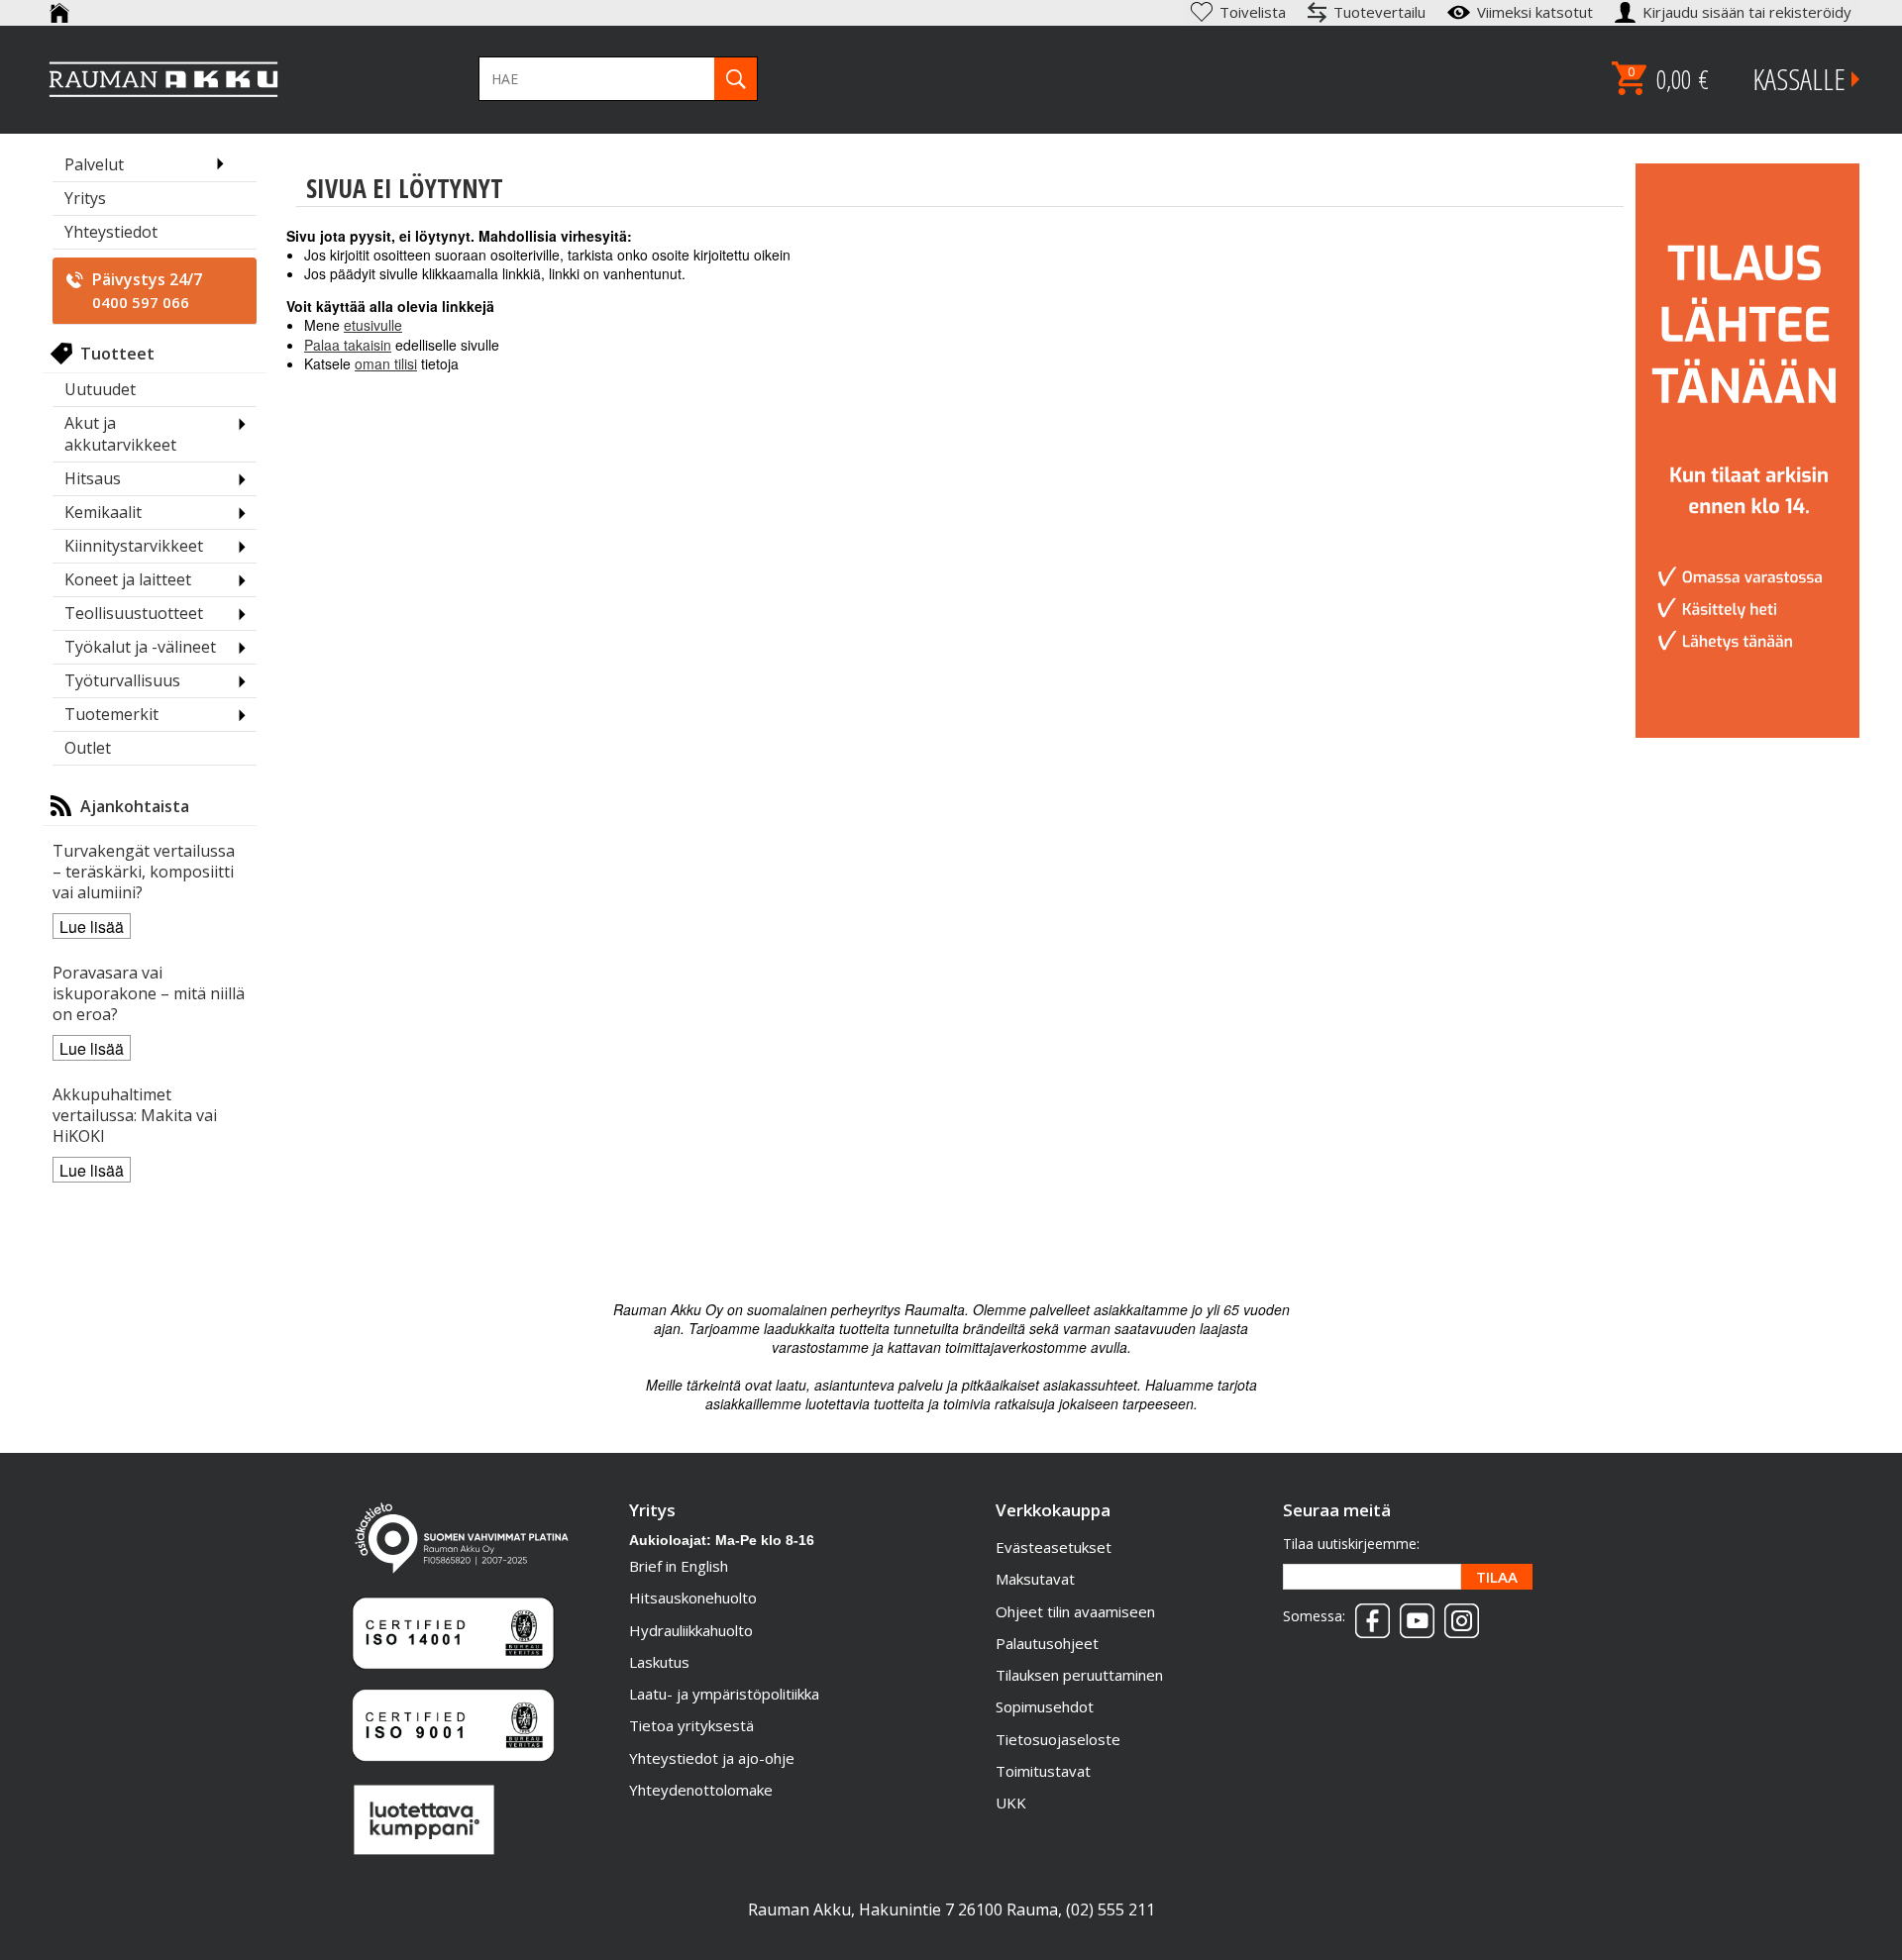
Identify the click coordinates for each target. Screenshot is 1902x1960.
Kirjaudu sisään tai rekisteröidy (1749, 12)
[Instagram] (1457, 1614)
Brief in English (679, 1566)
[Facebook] (1368, 1614)
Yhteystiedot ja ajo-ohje (712, 1758)
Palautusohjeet (1047, 1643)
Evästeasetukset (1054, 1547)
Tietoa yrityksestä (691, 1725)
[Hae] (736, 79)
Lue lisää (92, 927)
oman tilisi (386, 363)
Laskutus (659, 1662)
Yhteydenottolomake (701, 1790)
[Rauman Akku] (164, 79)
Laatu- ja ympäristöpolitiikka (724, 1694)
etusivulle (373, 325)
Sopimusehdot (1045, 1706)
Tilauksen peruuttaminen (1079, 1675)
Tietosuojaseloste (1058, 1739)
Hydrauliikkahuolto (691, 1630)
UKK (1011, 1803)
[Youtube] (1412, 1614)
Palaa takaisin (348, 345)
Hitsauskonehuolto (693, 1598)
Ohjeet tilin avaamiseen (1075, 1611)
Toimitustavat (1043, 1771)
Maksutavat (1035, 1579)
